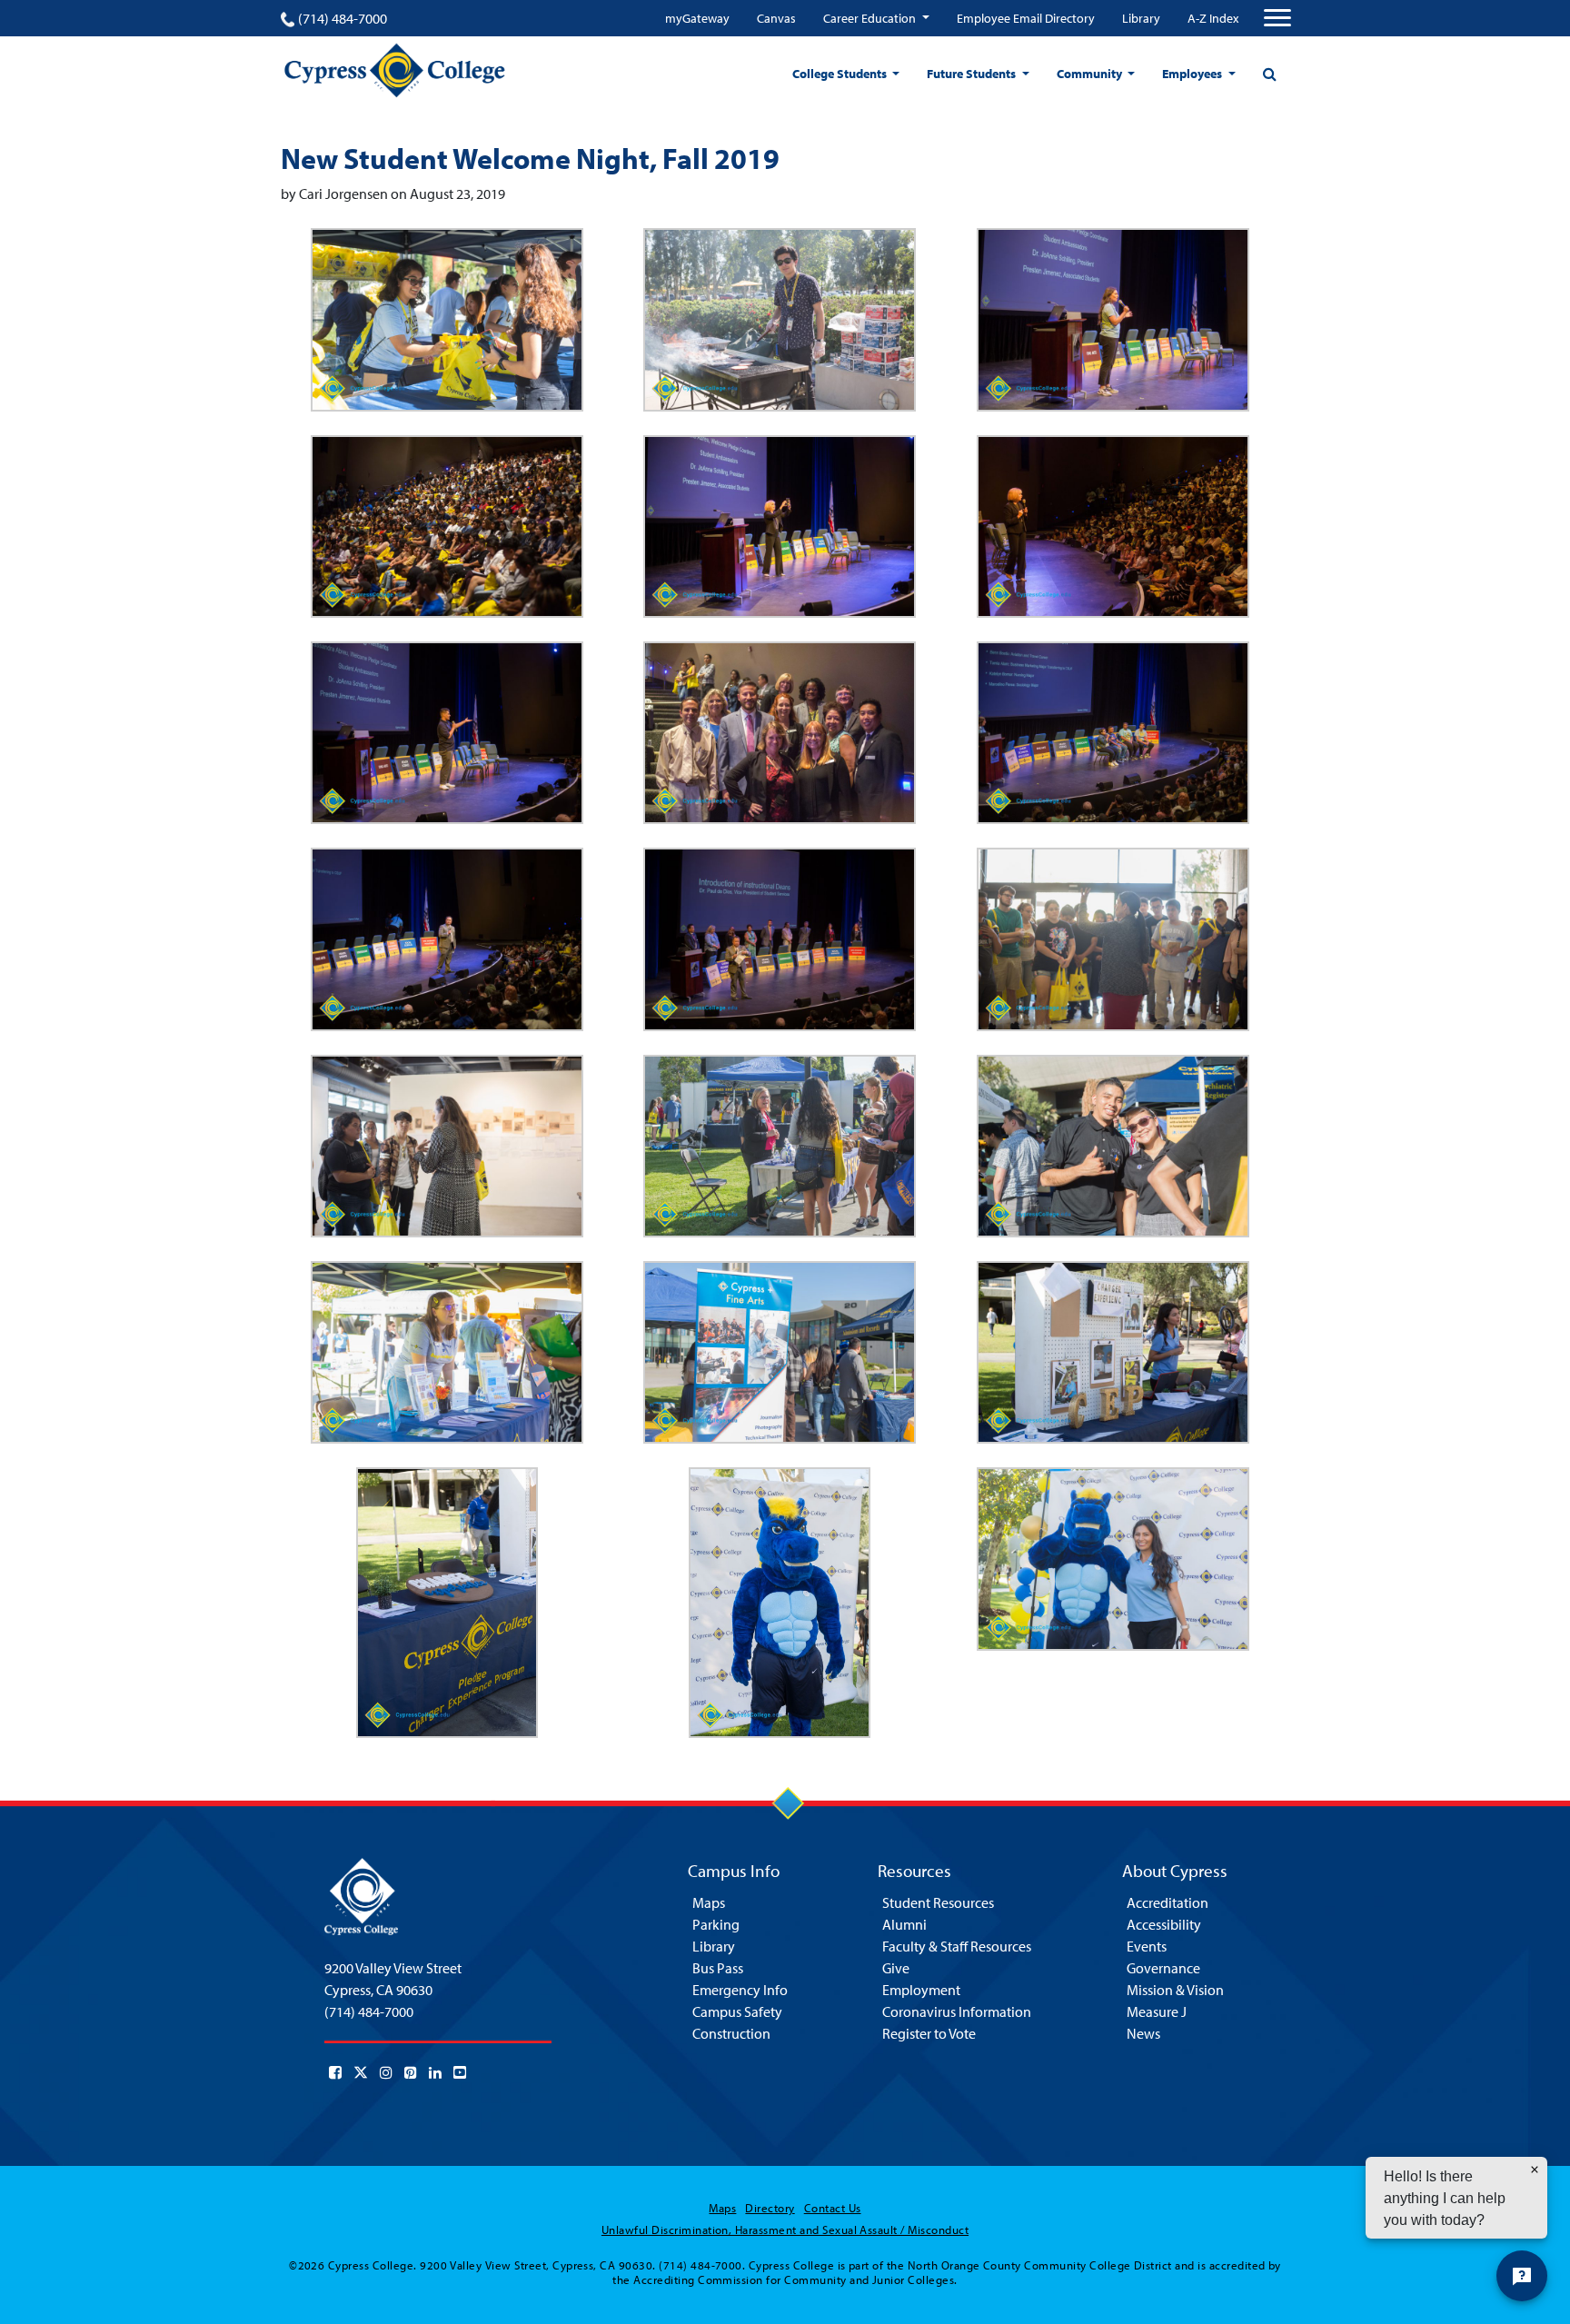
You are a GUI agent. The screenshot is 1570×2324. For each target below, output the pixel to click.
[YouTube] (460, 2072)
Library (1141, 18)
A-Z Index (1213, 18)
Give (896, 1968)
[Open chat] (1522, 2276)
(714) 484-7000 (343, 18)
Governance (1163, 1968)
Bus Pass (718, 1968)
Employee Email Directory (1026, 18)
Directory (770, 2208)
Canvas (776, 18)
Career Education (871, 18)
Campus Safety (737, 2011)
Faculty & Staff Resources (957, 1946)
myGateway (697, 18)
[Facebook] (335, 2072)
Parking (716, 1924)
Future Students (973, 74)
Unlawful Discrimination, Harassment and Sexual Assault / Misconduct (785, 2230)
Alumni (904, 1924)
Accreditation (1168, 1902)
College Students (841, 74)
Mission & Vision (1175, 1990)
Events (1147, 1946)
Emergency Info (740, 1990)
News (1143, 2033)
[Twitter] (361, 2072)
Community (1091, 74)
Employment (921, 1990)
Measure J (1157, 2011)
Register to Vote (929, 2033)
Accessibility (1164, 1924)
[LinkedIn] (435, 2072)
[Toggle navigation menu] (1277, 18)
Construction (731, 2033)
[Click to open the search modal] (1269, 74)
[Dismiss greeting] (1535, 2170)
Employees (1193, 74)
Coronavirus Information (957, 2011)
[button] (447, 319)
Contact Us (833, 2208)
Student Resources (938, 1902)
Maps (709, 1902)
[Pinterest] (411, 2072)
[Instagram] (386, 2072)
